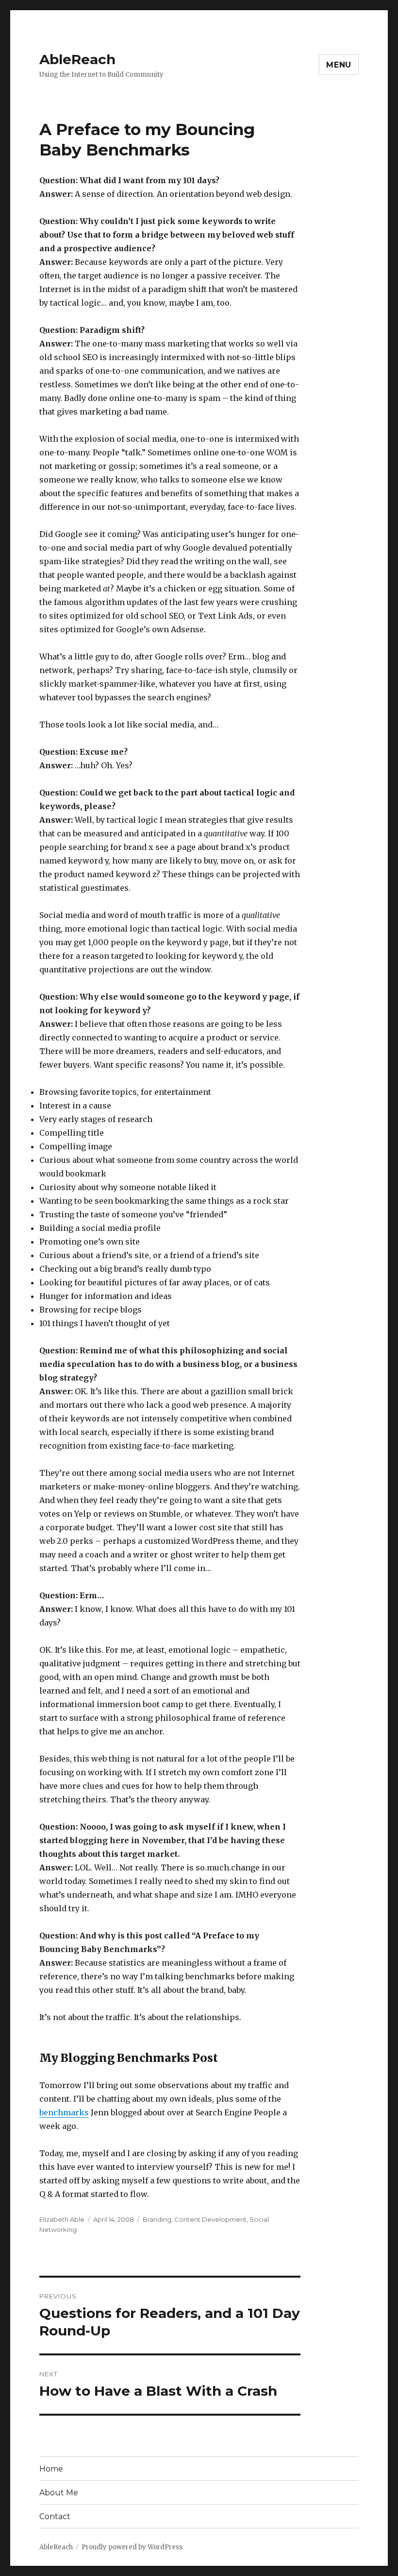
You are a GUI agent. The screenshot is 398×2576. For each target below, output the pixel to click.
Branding (157, 2219)
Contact (55, 2516)
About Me (59, 2493)
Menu (339, 65)
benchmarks (64, 2112)
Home (51, 2469)
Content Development (210, 2219)
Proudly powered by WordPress (132, 2547)
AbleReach (77, 59)
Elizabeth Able (62, 2219)
